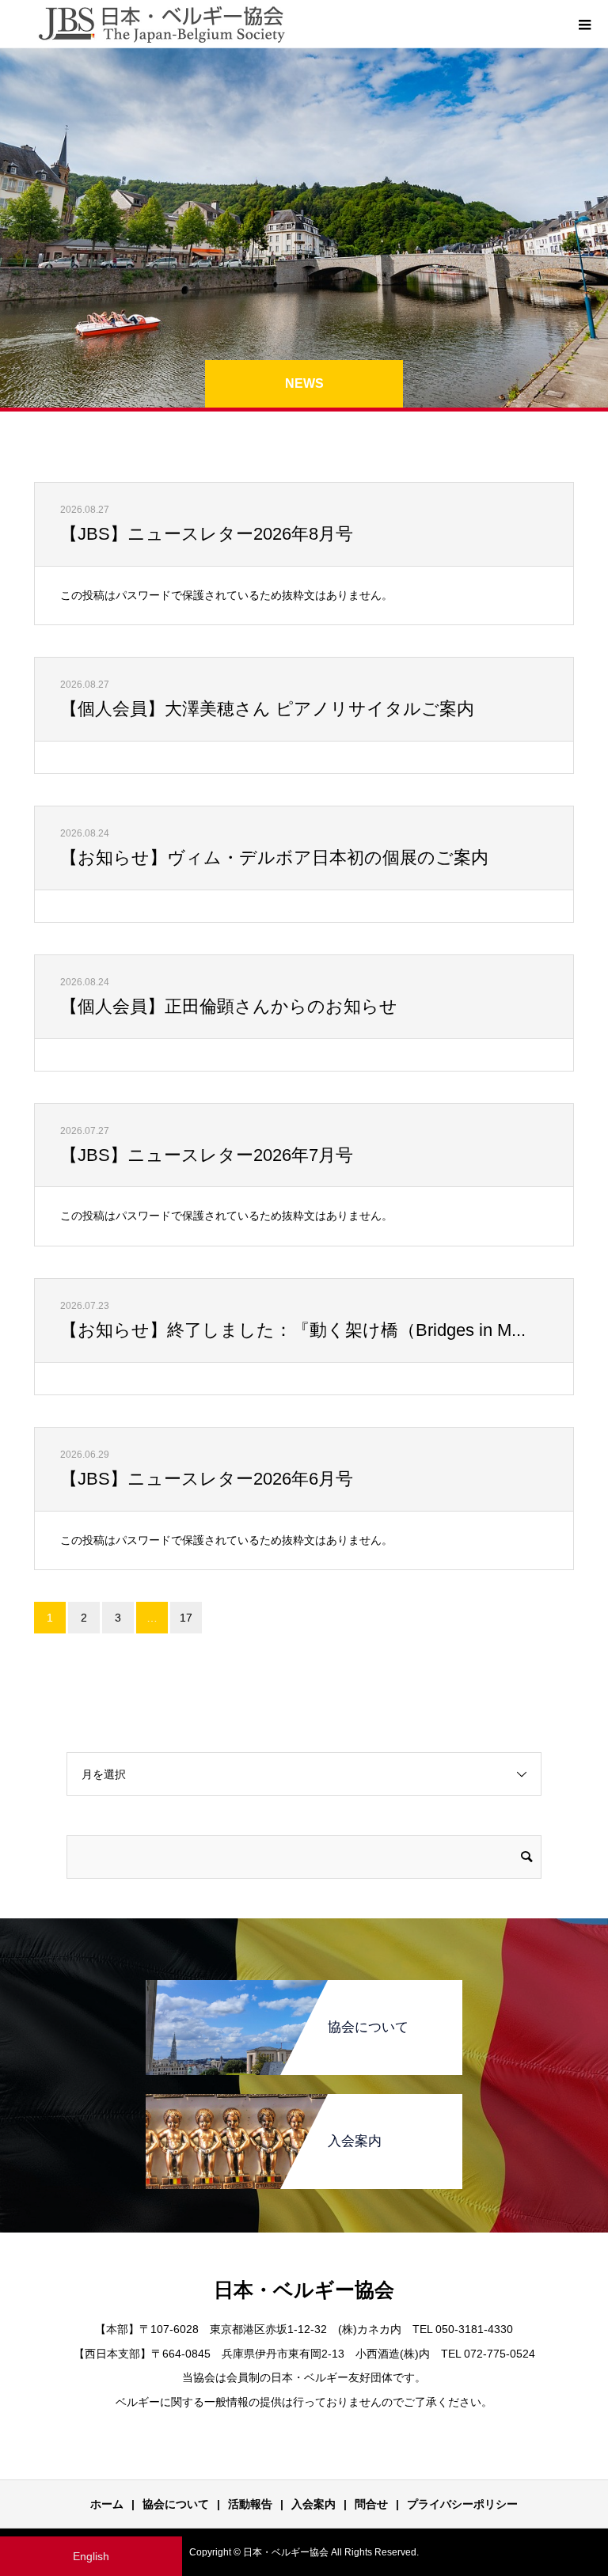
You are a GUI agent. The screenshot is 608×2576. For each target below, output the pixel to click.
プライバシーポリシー (462, 2504)
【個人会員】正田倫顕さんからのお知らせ (229, 1006)
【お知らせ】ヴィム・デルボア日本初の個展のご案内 (274, 857)
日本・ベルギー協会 (304, 2290)
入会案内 (313, 2504)
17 (186, 1618)
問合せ (371, 2504)
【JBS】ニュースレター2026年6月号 (207, 1479)
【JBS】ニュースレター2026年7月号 (207, 1155)
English (91, 2556)
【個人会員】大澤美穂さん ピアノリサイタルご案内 (267, 709)
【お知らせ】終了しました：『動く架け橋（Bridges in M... (293, 1330)
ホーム (107, 2504)
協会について (176, 2504)
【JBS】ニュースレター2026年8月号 (207, 534)
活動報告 (250, 2504)
